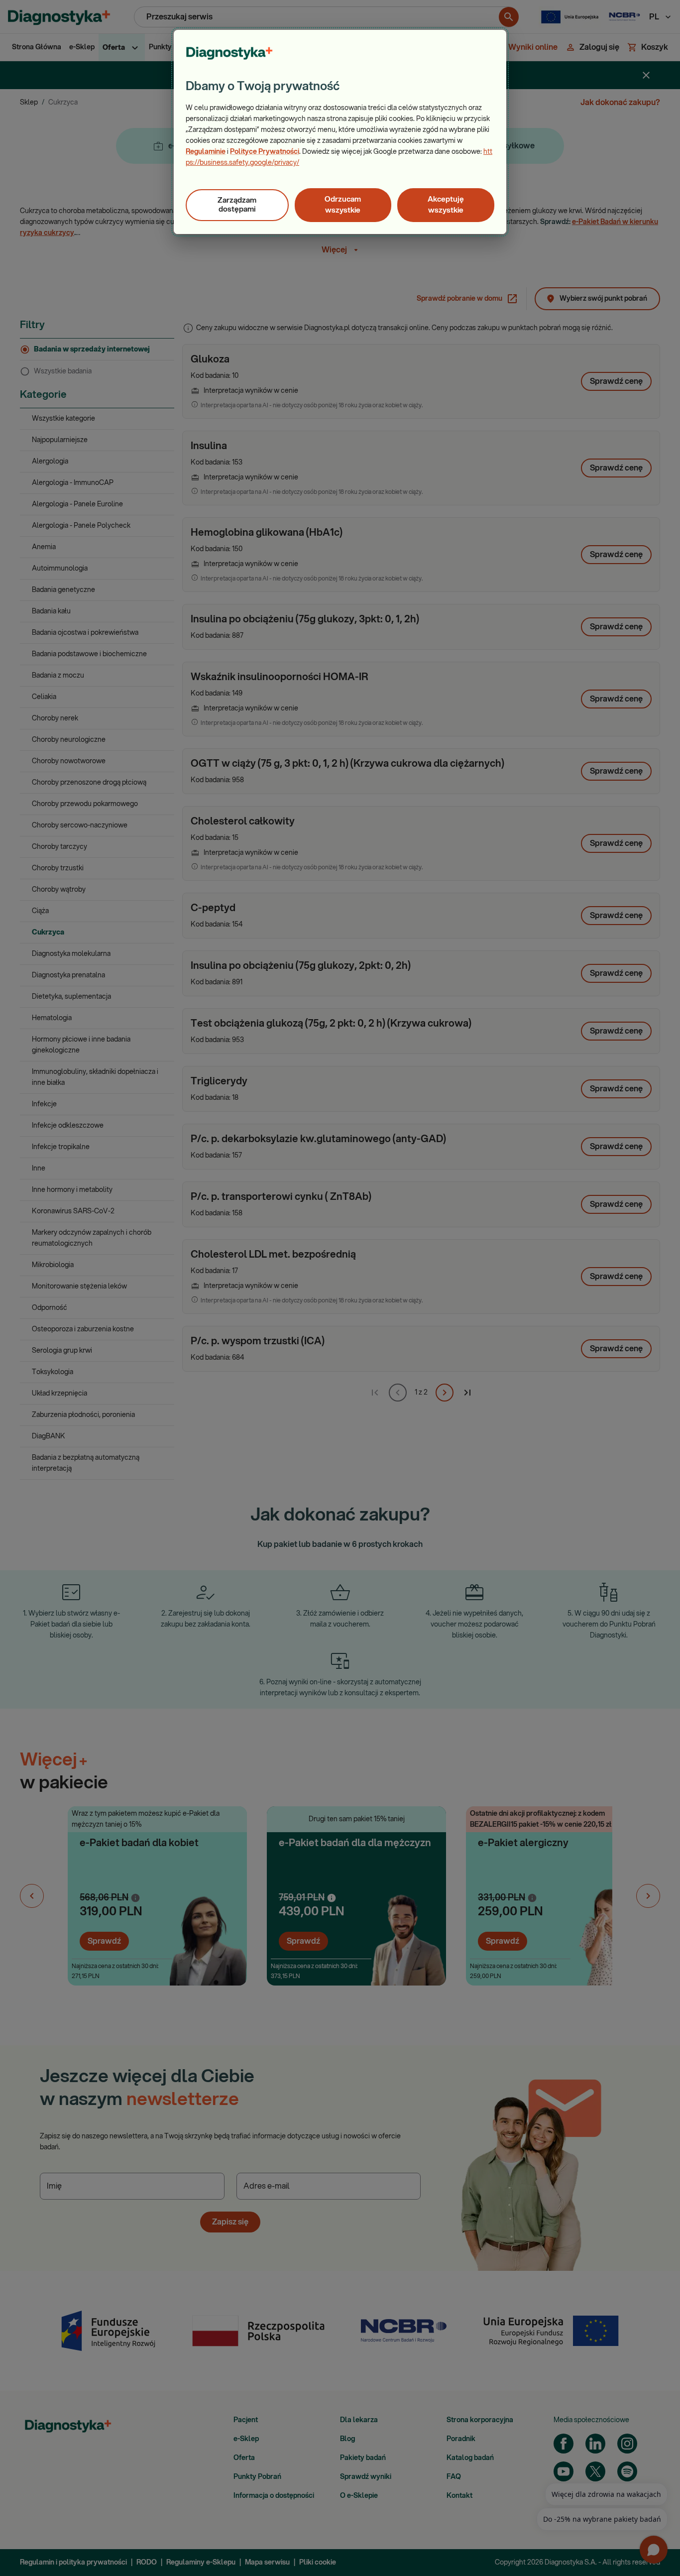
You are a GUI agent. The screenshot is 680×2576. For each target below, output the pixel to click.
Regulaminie (206, 152)
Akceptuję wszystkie (446, 205)
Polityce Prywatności (265, 152)
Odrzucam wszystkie (343, 205)
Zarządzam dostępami (237, 205)
